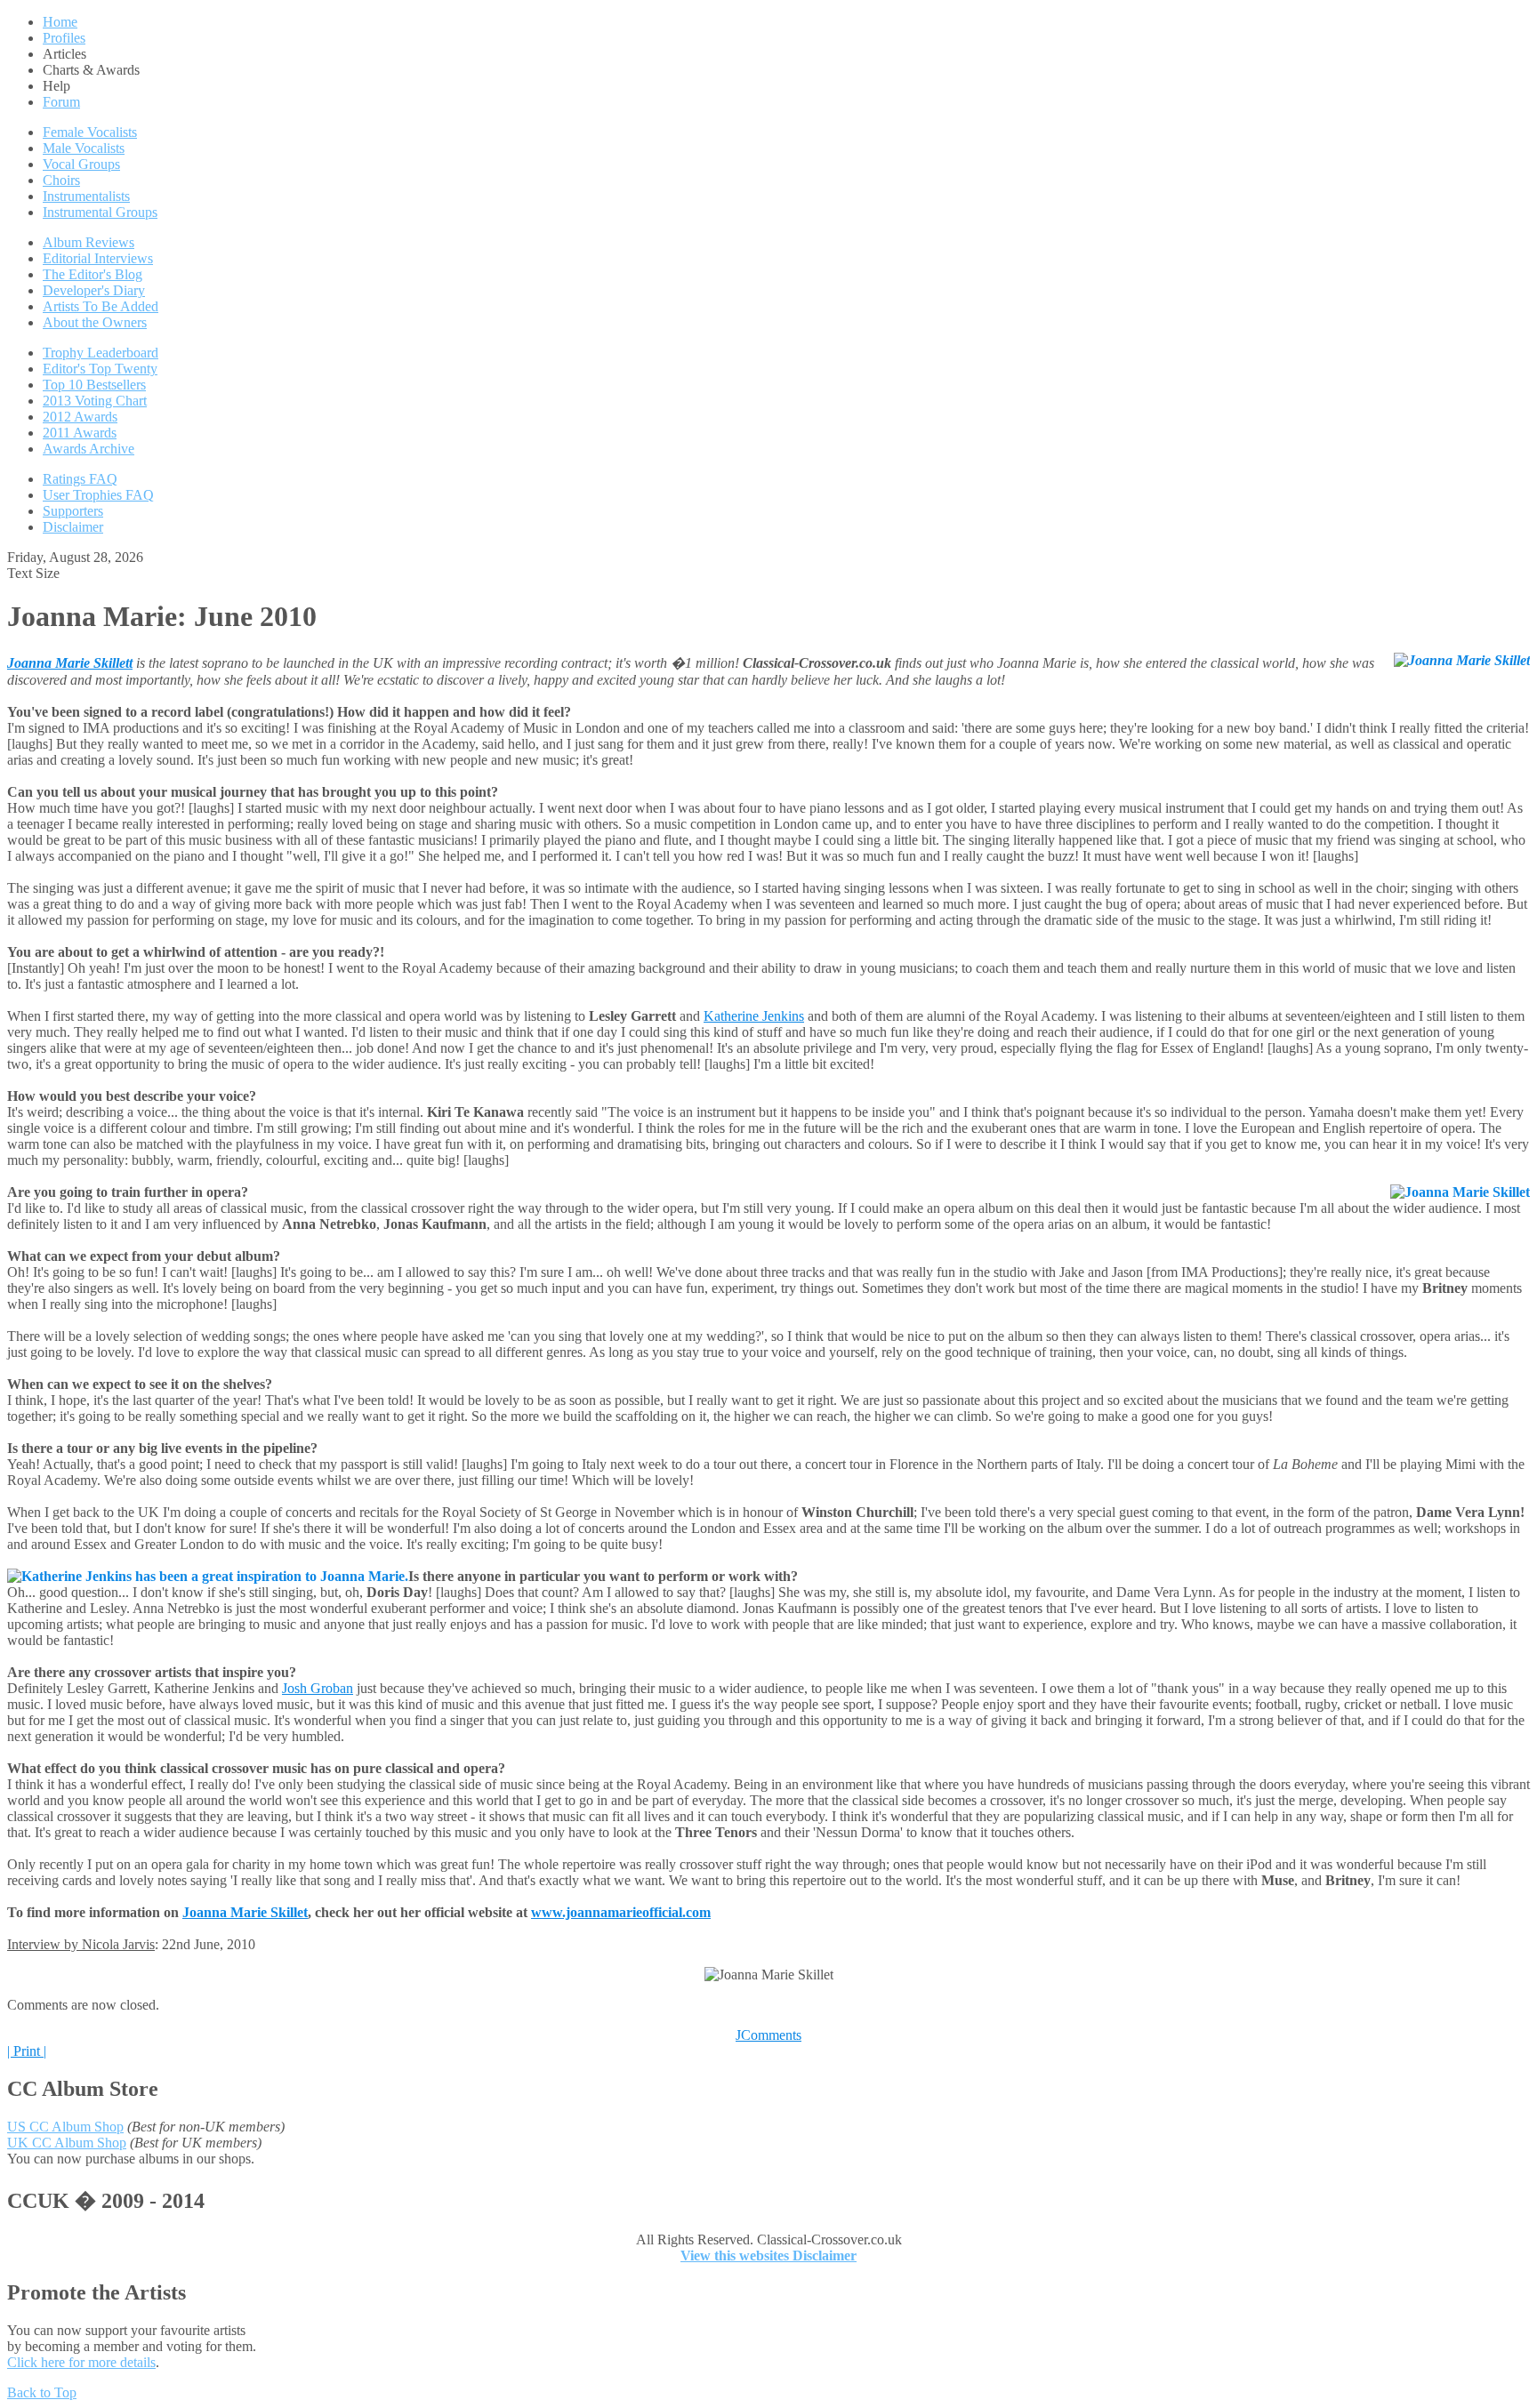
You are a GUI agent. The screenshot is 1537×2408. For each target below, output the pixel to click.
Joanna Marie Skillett (70, 663)
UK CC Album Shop (67, 2143)
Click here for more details (81, 2362)
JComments (768, 2035)
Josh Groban (318, 1688)
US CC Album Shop (65, 2127)
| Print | (27, 2051)
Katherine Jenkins (754, 1016)
